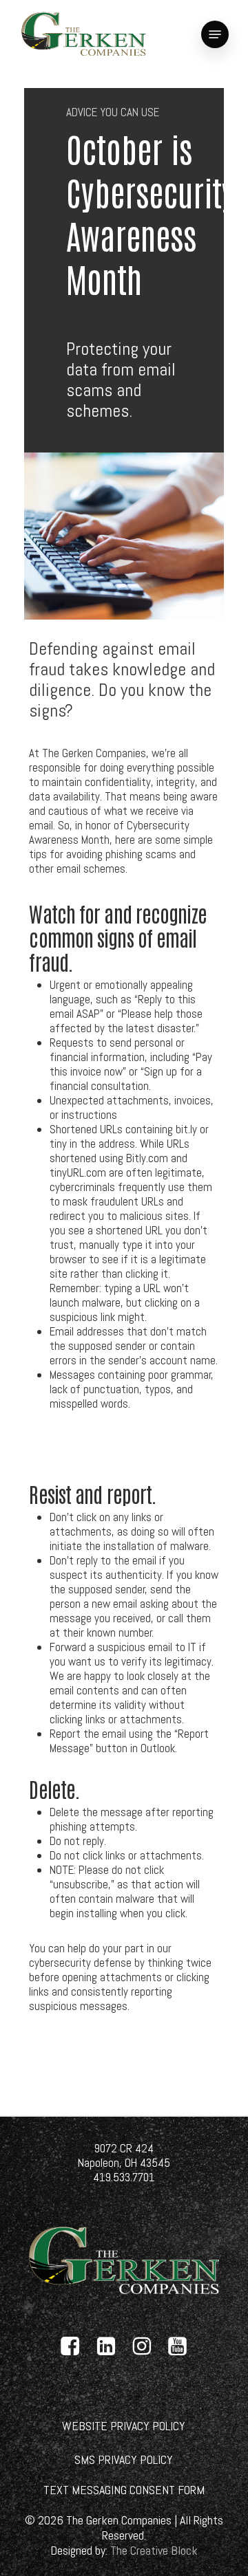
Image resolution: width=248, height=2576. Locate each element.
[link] (84, 34)
